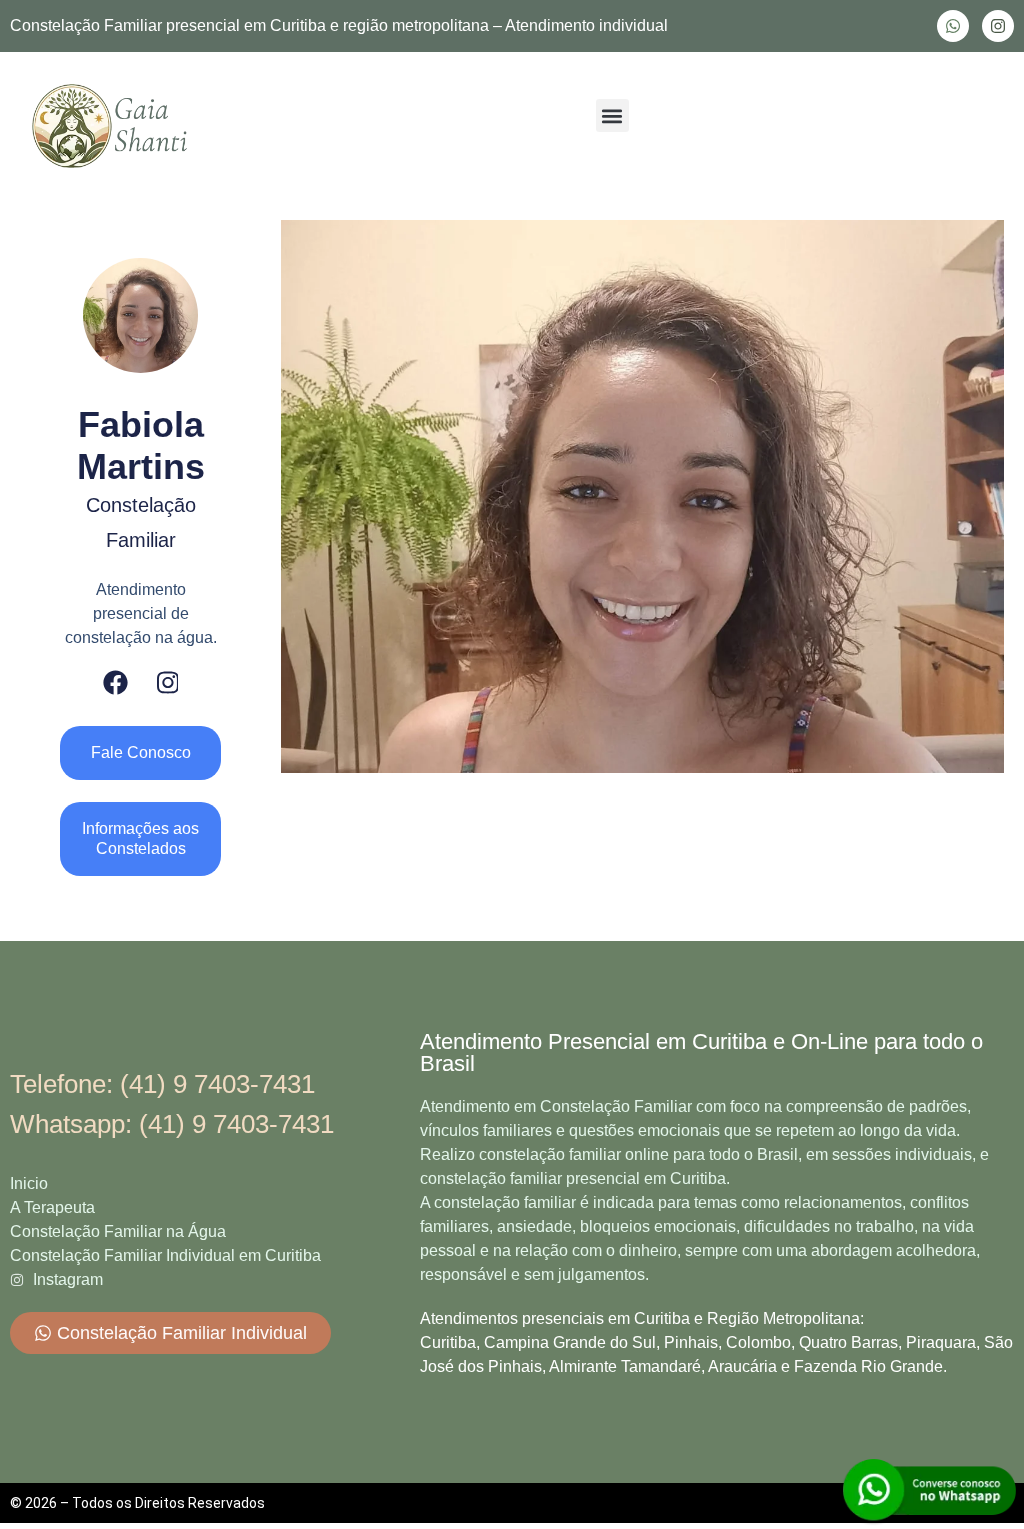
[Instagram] (998, 26)
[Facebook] (115, 682)
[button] (612, 115)
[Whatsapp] (953, 26)
